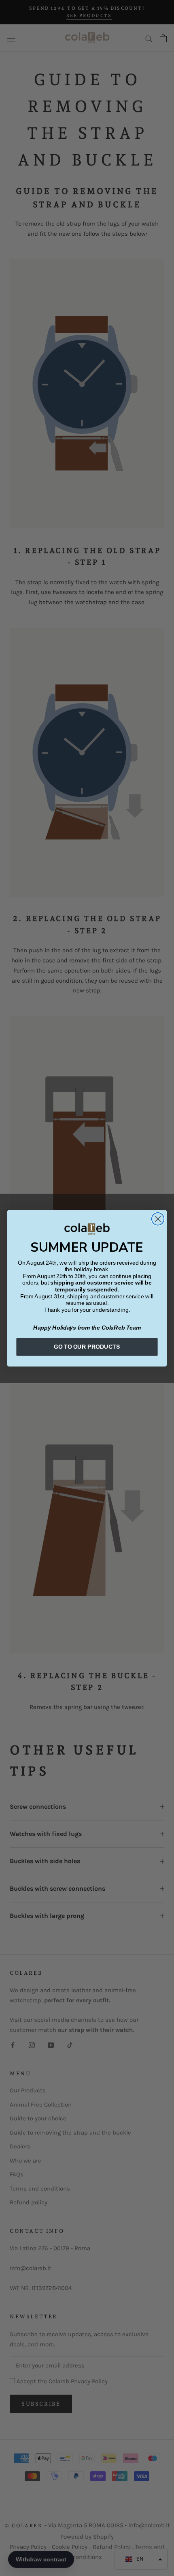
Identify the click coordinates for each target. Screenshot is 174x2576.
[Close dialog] (158, 1219)
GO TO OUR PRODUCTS (87, 1346)
